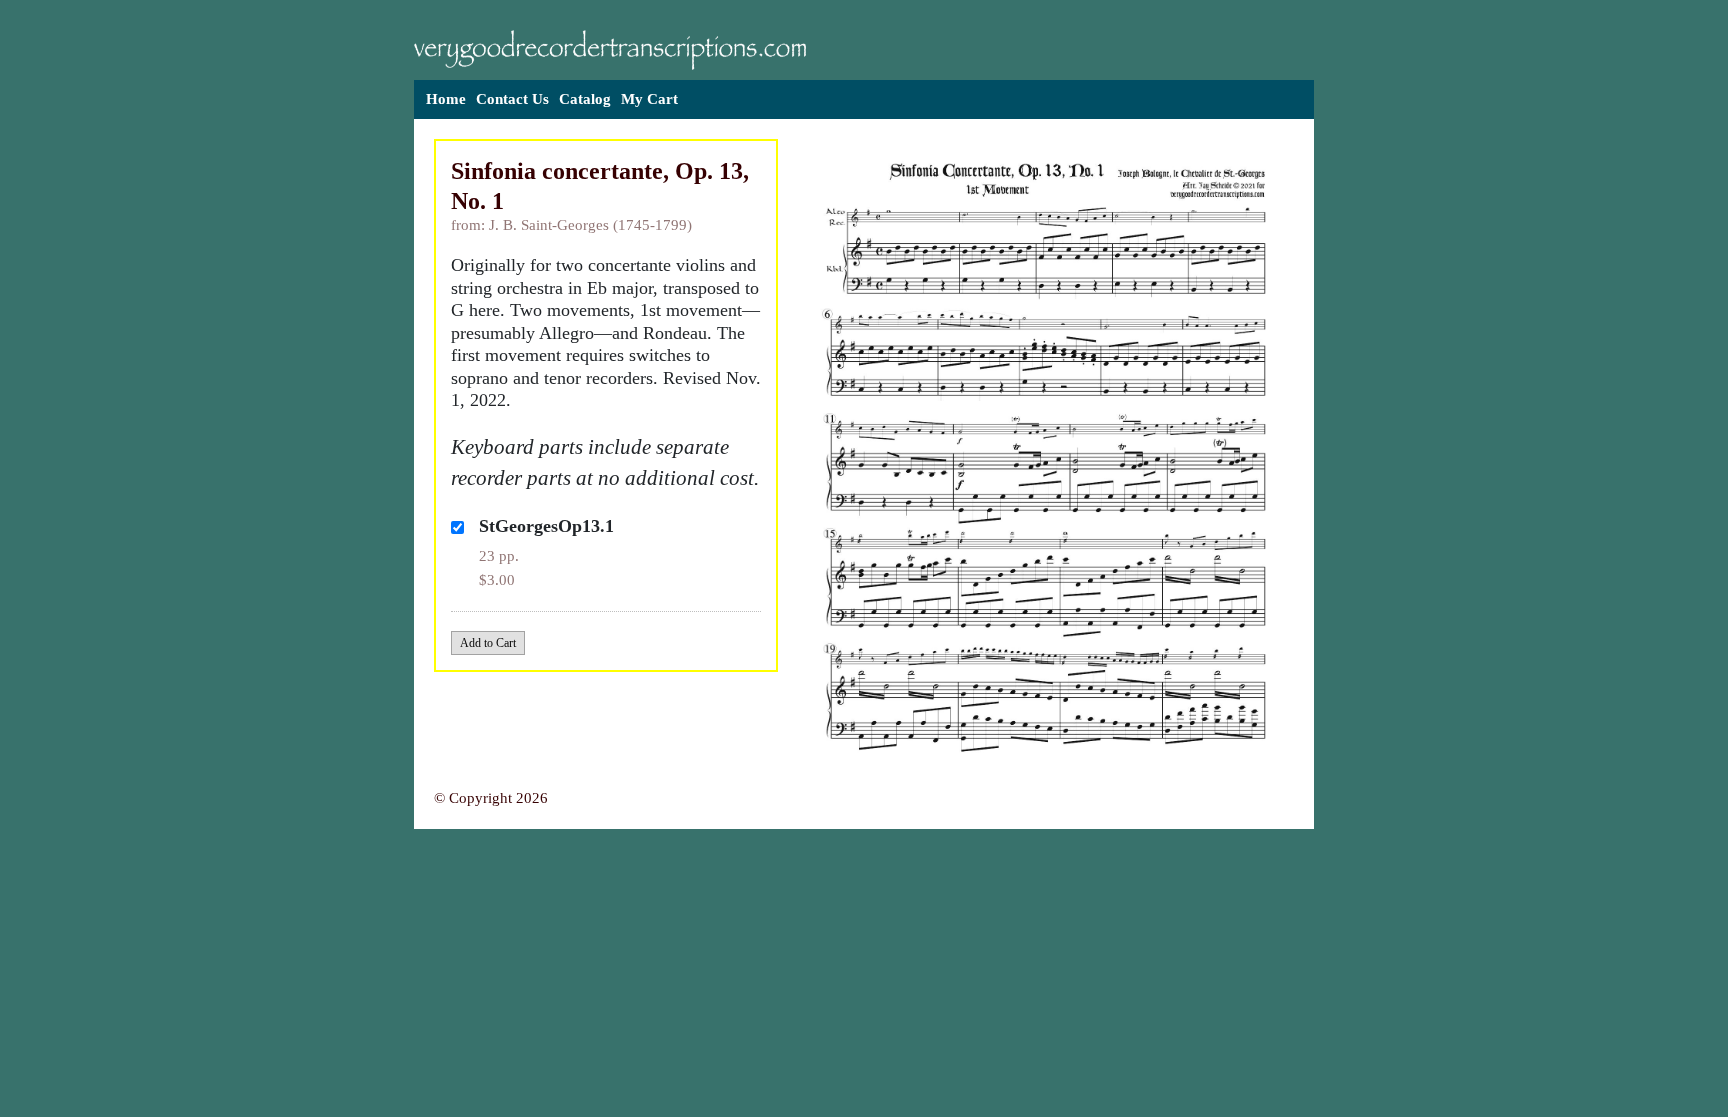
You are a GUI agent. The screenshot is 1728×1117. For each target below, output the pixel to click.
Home (446, 99)
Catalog (585, 99)
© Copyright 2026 (491, 798)
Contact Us (512, 99)
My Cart (649, 99)
